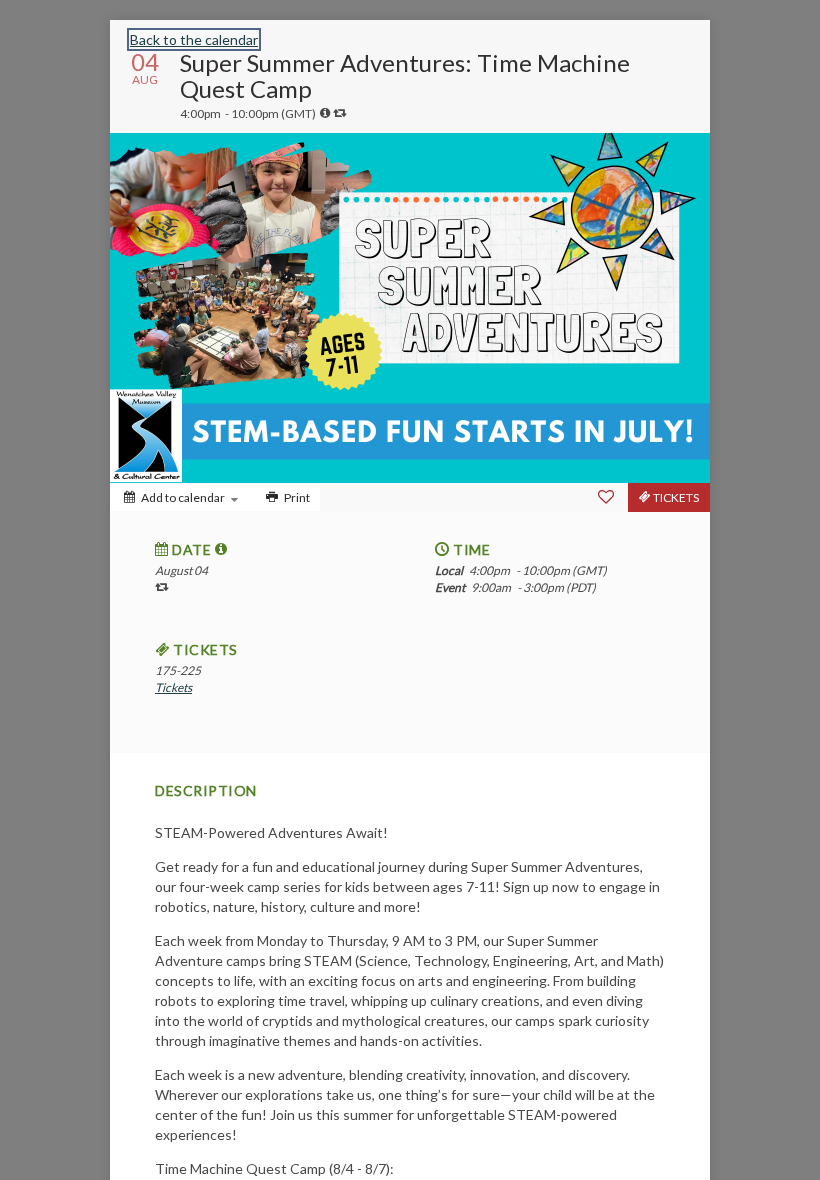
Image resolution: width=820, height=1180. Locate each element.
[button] (221, 549)
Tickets (173, 687)
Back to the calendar (194, 39)
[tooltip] (325, 113)
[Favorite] (606, 497)
